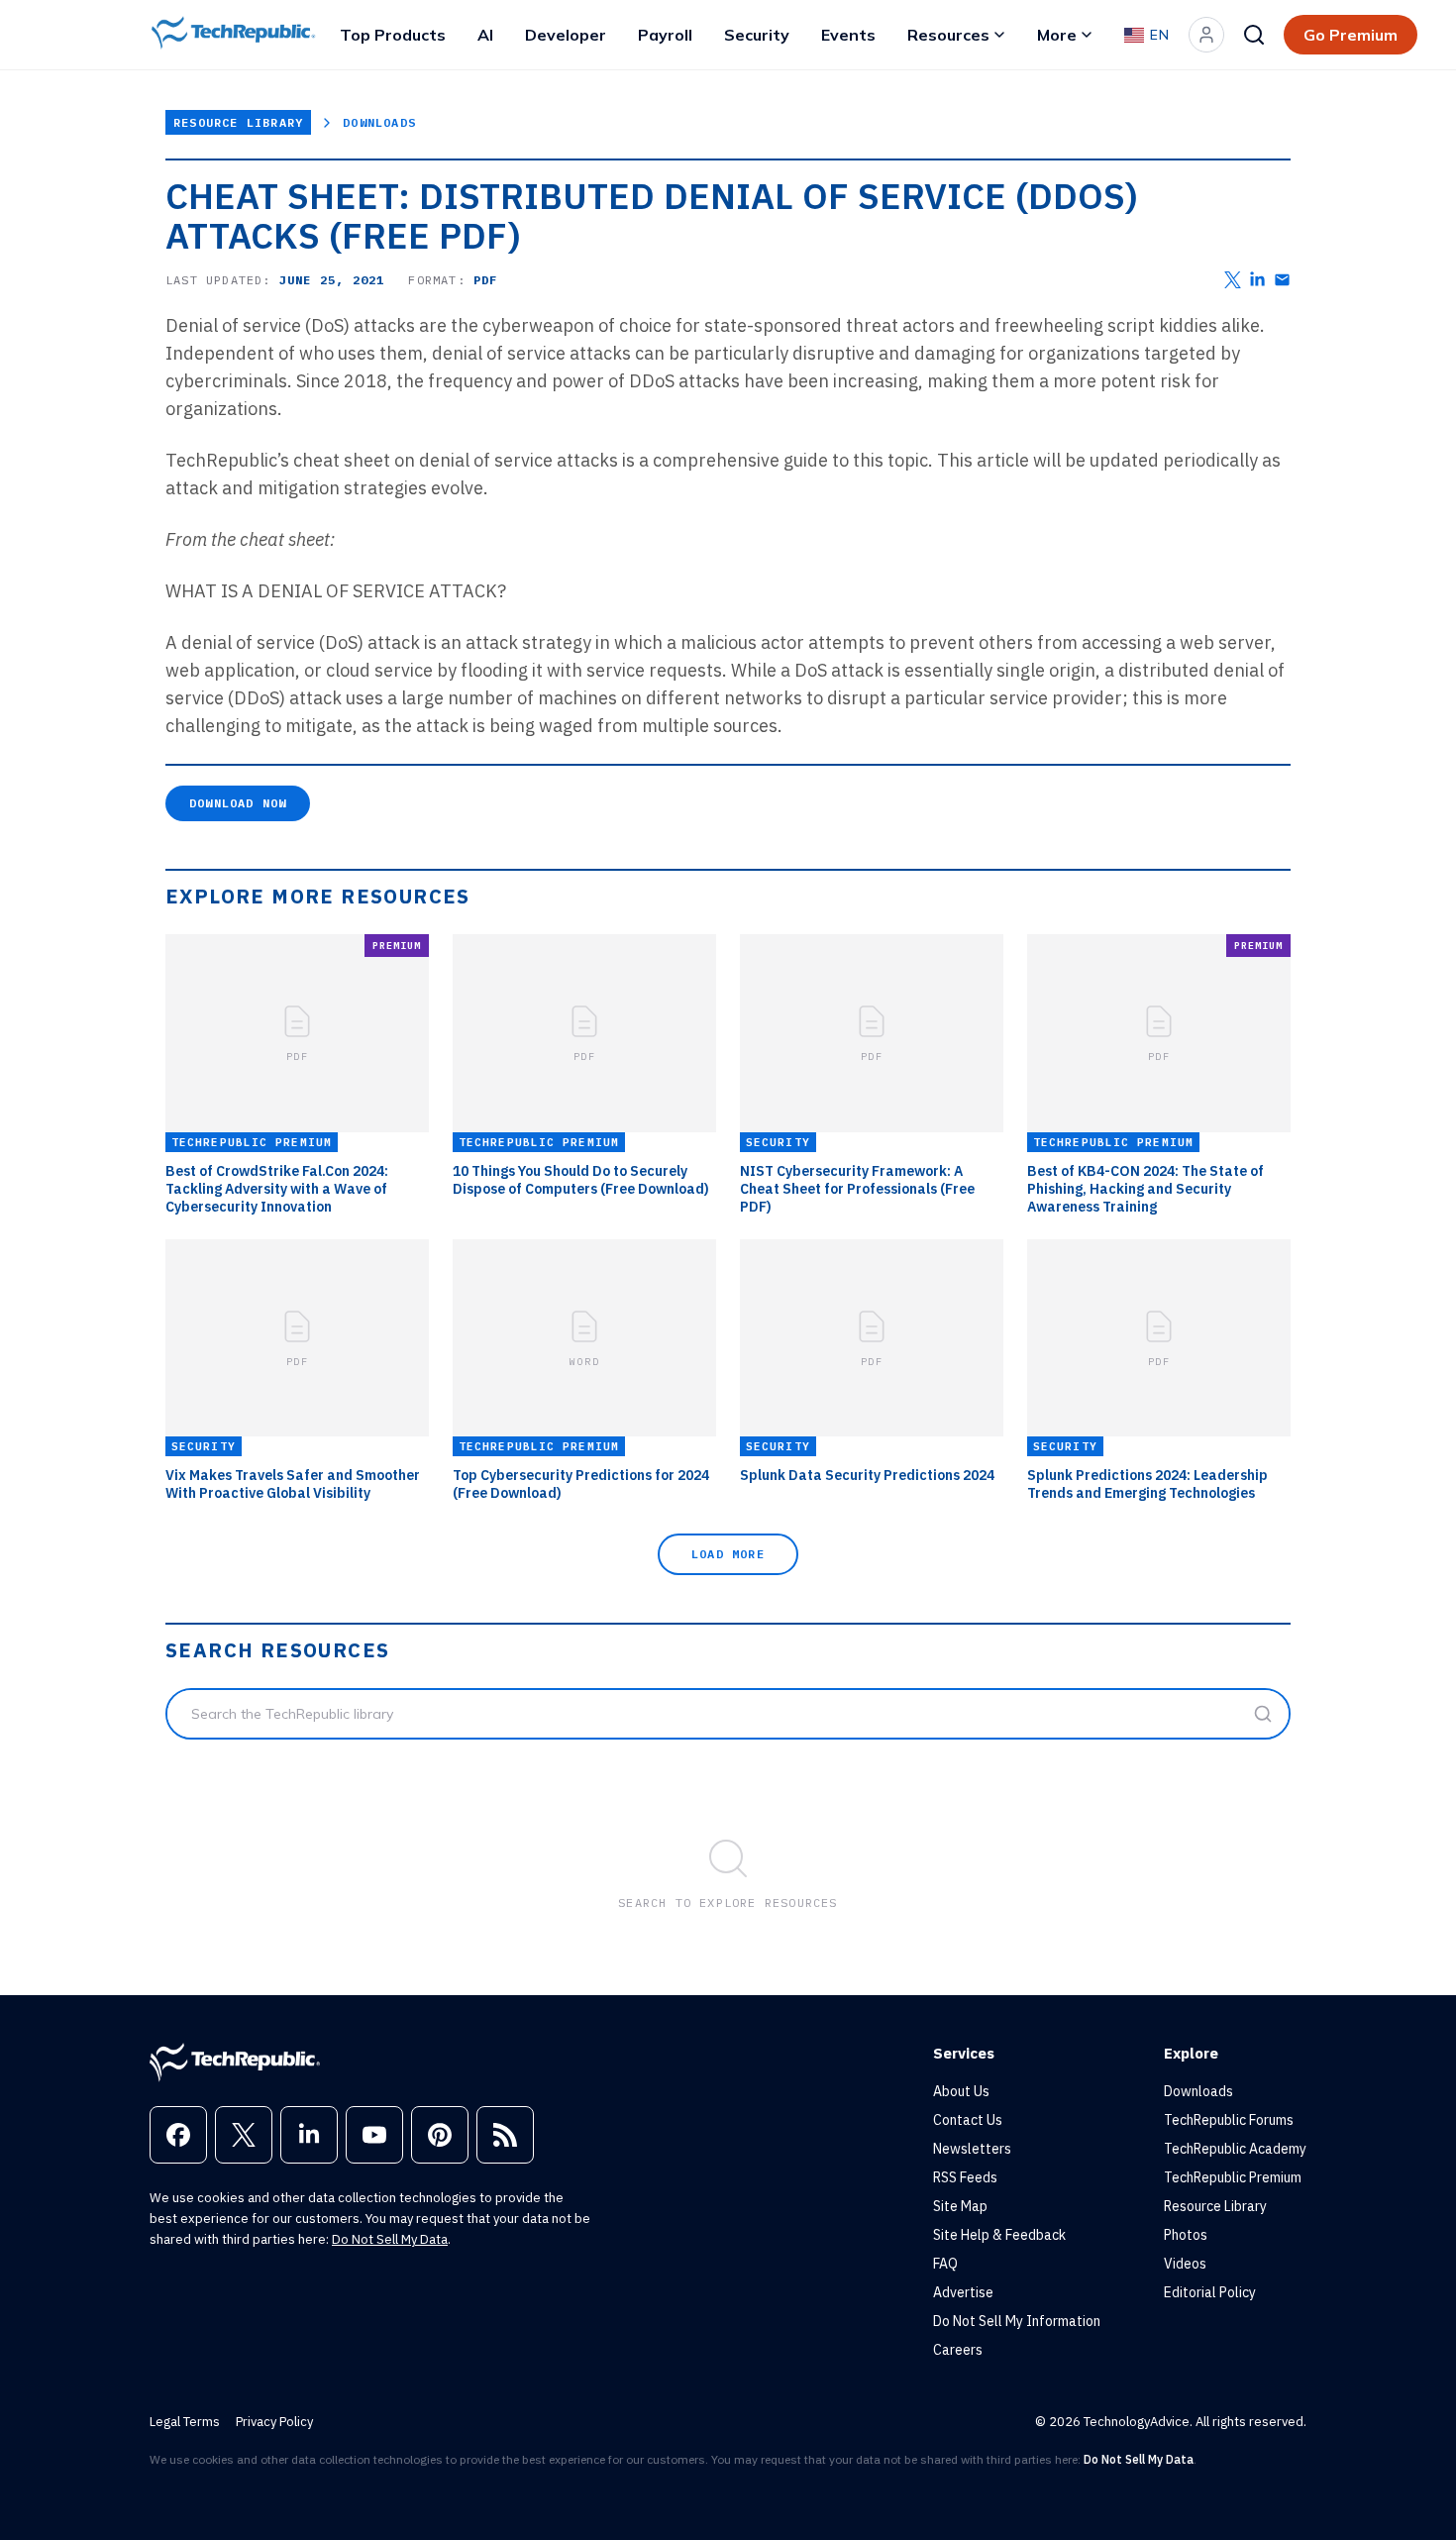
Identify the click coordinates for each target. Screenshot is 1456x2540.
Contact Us (968, 2120)
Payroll (665, 35)
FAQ (945, 2264)
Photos (1186, 2235)
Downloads (379, 122)
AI (485, 35)
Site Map (960, 2206)
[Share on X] (1233, 280)
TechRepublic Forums (1229, 2120)
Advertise (963, 2292)
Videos (1185, 2264)
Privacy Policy (274, 2422)
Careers (958, 2350)
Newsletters (972, 2149)
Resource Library (238, 122)
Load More (728, 1554)
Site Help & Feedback (999, 2235)
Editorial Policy (1210, 2292)
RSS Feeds (965, 2177)
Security (757, 35)
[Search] (1254, 35)
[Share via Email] (1282, 280)
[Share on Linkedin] (1257, 280)
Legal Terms (185, 2422)
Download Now (238, 803)
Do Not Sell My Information (1017, 2321)
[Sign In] (1206, 35)
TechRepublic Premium (1233, 2177)
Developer (566, 35)
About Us (961, 2091)
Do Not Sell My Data (390, 2239)
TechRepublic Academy (1235, 2149)
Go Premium (1351, 35)
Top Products (393, 35)
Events (848, 35)
